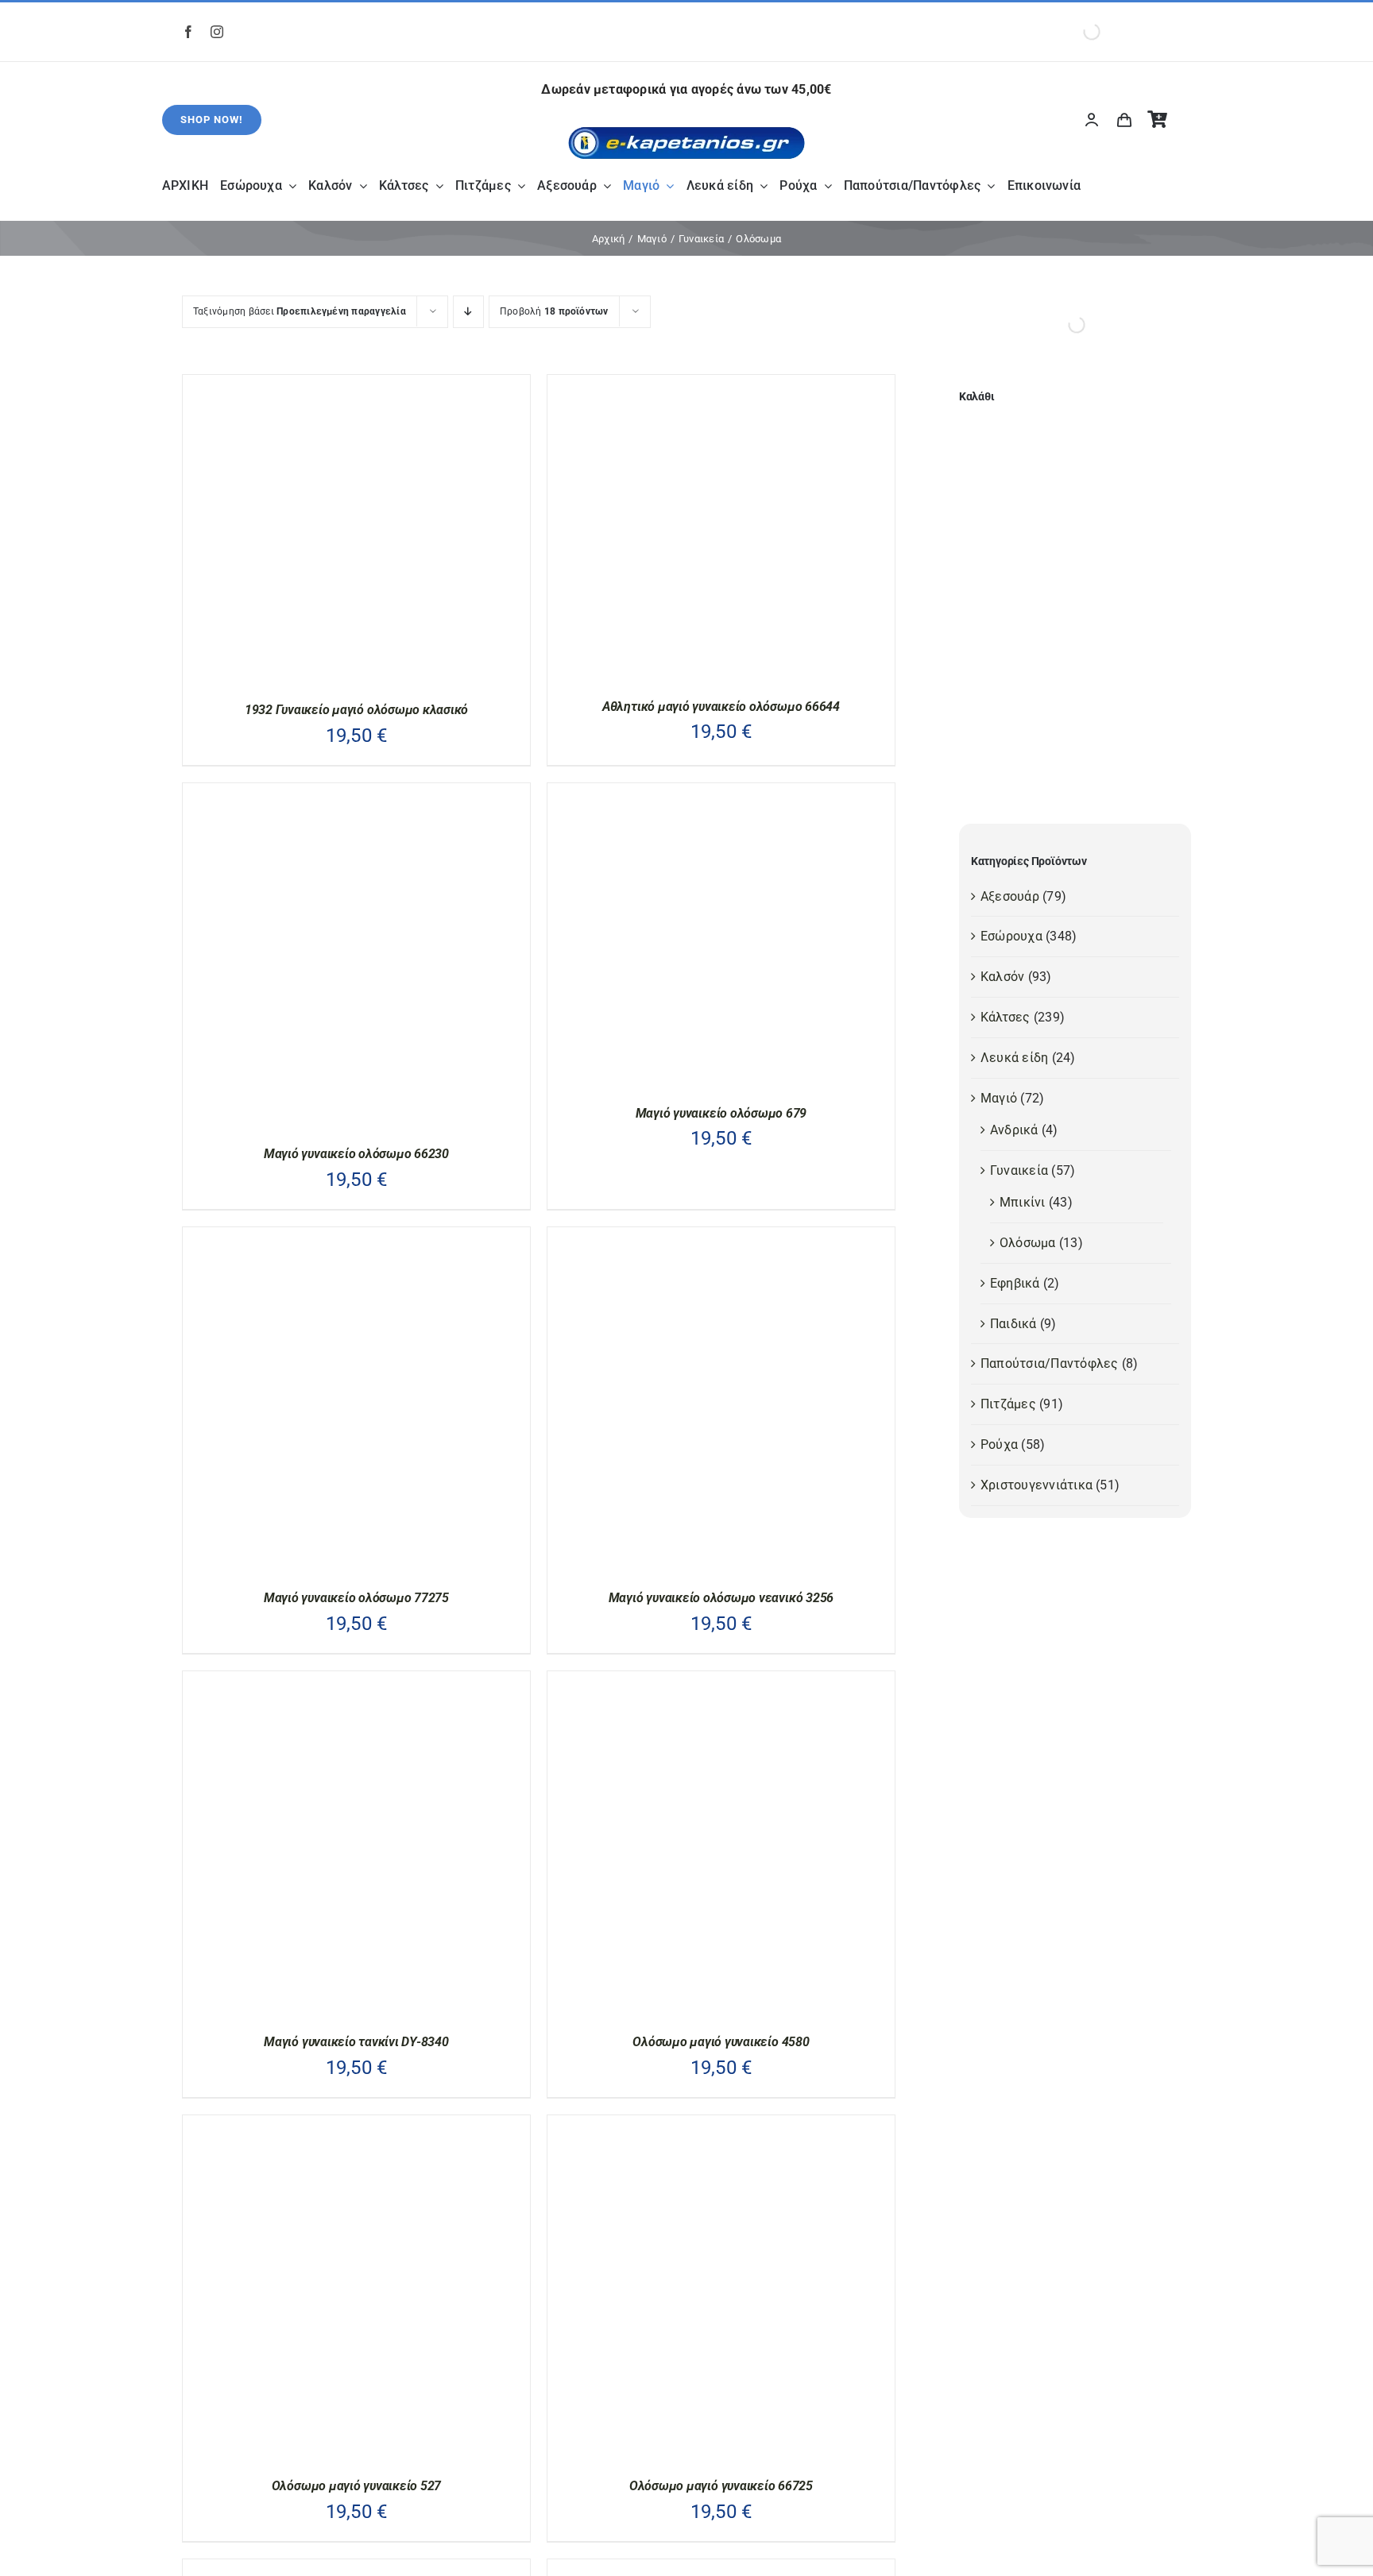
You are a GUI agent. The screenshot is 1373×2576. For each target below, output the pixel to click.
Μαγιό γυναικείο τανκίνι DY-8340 (356, 2042)
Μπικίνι (1023, 1202)
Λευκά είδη (1014, 1058)
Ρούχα (999, 1444)
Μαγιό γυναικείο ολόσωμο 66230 (356, 1154)
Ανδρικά (1014, 1130)
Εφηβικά (1015, 1283)
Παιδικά (1013, 1324)
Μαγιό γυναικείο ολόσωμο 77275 (356, 1598)
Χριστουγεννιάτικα (1037, 1485)
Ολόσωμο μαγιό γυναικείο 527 (357, 2486)
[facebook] (188, 32)
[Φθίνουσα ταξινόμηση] (468, 312)
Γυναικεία (1019, 1170)
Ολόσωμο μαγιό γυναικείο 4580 (721, 2042)
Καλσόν (1002, 977)
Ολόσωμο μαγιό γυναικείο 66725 (721, 2486)
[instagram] (217, 32)
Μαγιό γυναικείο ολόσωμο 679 (721, 1113)
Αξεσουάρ (1010, 896)
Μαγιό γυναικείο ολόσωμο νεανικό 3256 (721, 1598)
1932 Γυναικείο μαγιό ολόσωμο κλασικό (356, 710)
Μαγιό (999, 1098)
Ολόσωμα (1028, 1243)
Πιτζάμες (1008, 1404)
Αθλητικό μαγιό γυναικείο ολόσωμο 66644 (721, 707)
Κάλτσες (1006, 1017)
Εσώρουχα (1011, 936)
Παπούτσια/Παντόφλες (1050, 1363)
